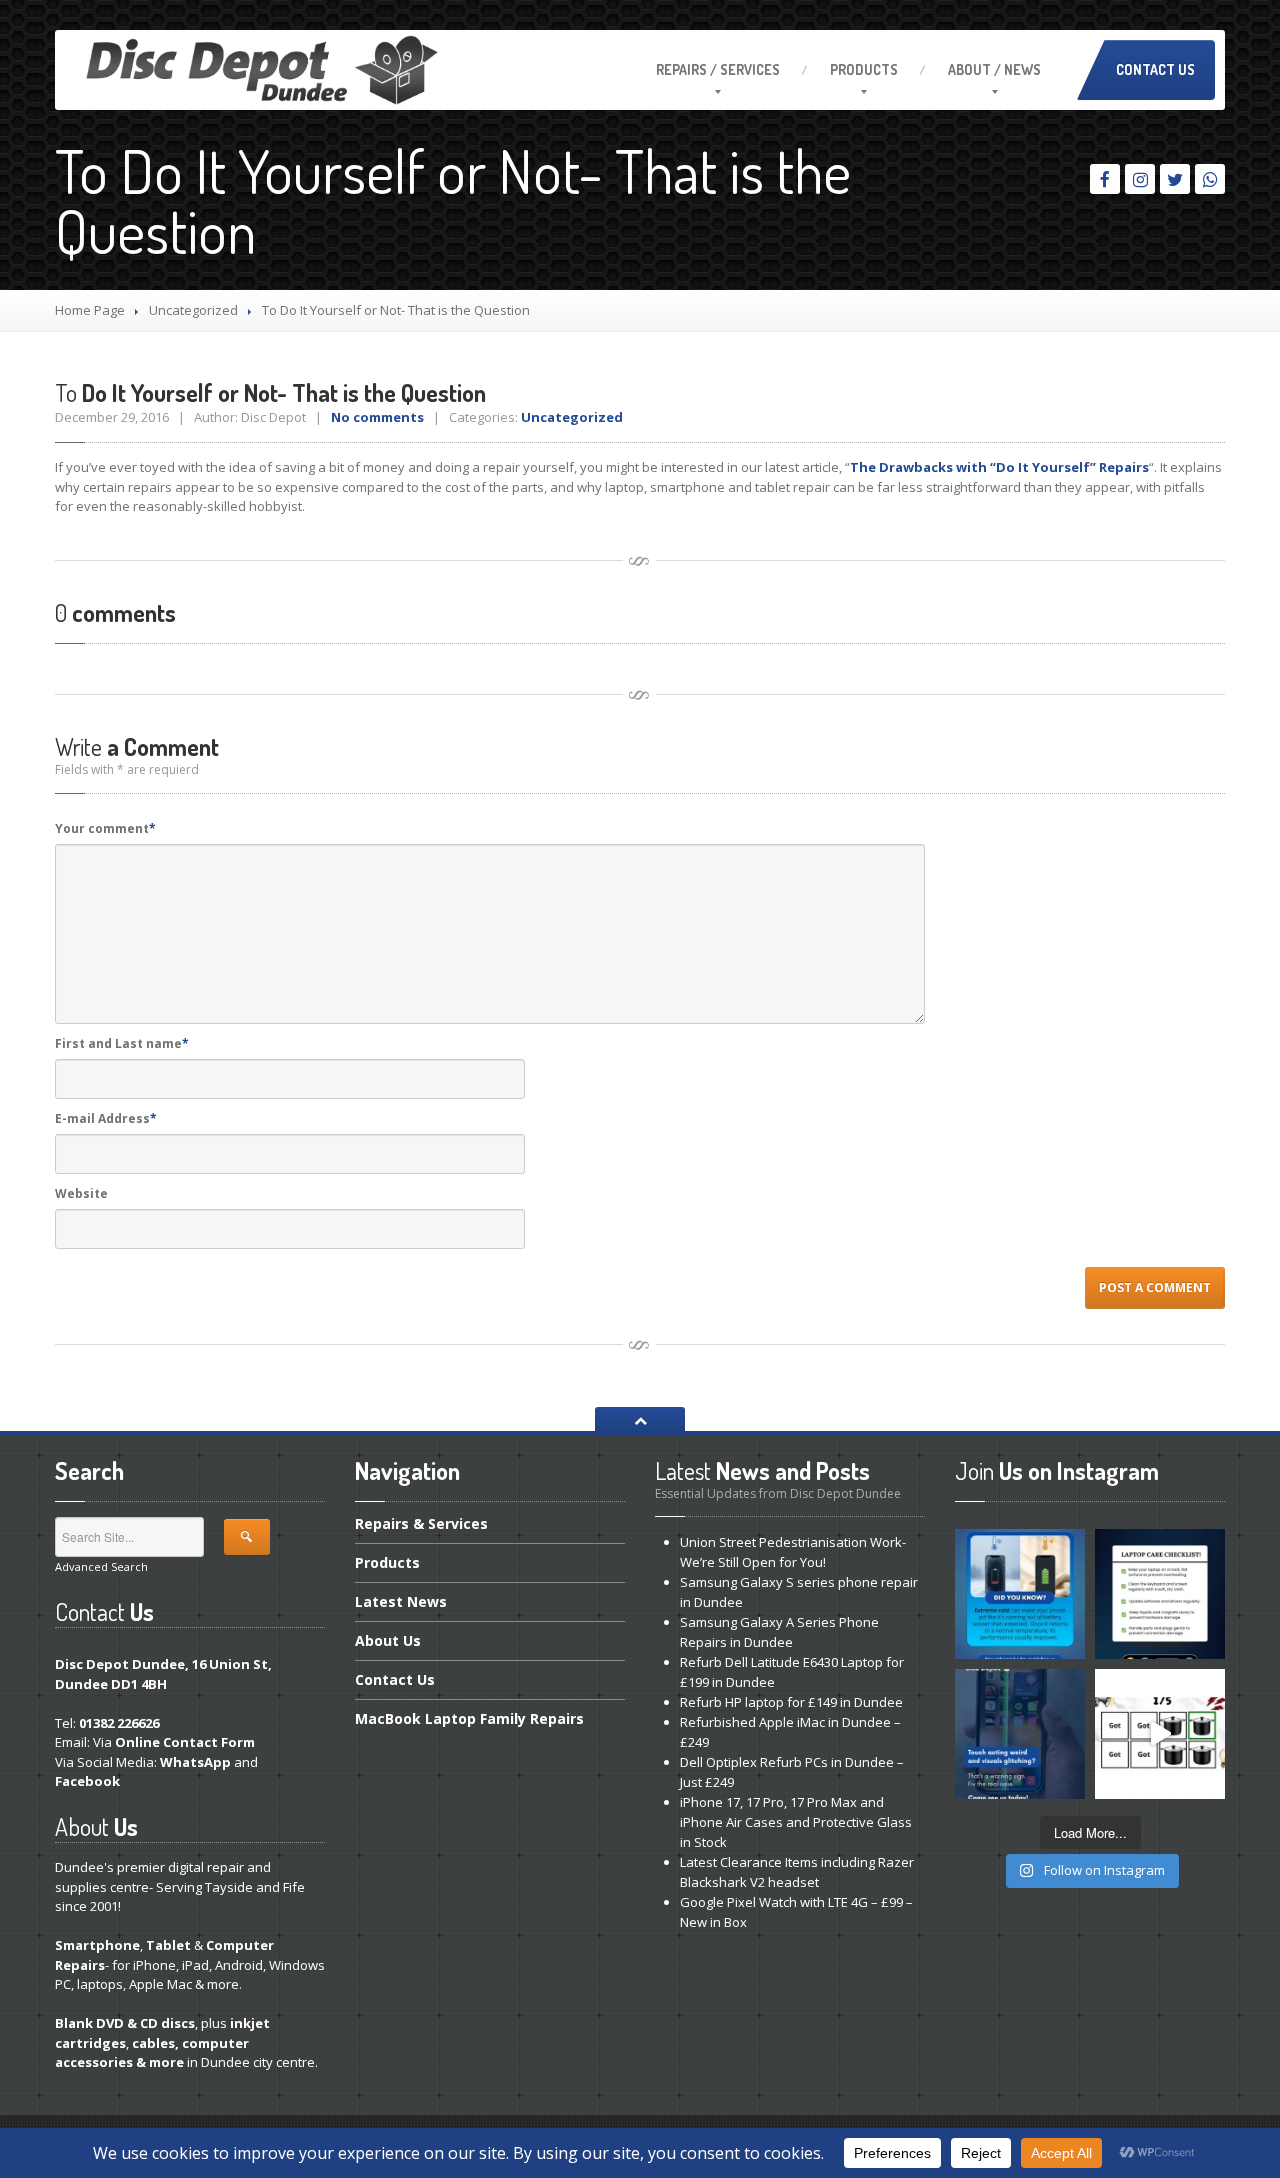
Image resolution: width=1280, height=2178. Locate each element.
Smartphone (97, 1945)
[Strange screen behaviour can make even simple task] (1020, 1734)
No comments (377, 417)
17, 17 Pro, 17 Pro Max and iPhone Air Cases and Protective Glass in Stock (796, 1822)
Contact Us (1155, 69)
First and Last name (122, 1043)
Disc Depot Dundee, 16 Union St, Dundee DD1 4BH (163, 1674)
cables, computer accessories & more (152, 2053)
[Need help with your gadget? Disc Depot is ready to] (1160, 1734)
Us (388, 1640)
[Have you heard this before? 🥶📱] (1020, 1594)
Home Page (90, 310)
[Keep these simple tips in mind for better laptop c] (1160, 1594)
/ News (994, 69)
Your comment (105, 828)
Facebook (87, 1781)
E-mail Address (106, 1118)
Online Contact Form (185, 1742)
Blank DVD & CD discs (125, 2023)
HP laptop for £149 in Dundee (791, 1702)
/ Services (718, 69)
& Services (421, 1525)
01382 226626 (119, 1723)
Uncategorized (193, 310)
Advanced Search (101, 1566)
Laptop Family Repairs (469, 1718)
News (401, 1601)
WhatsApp (195, 1762)
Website (81, 1193)
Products (864, 69)
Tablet (168, 1945)
